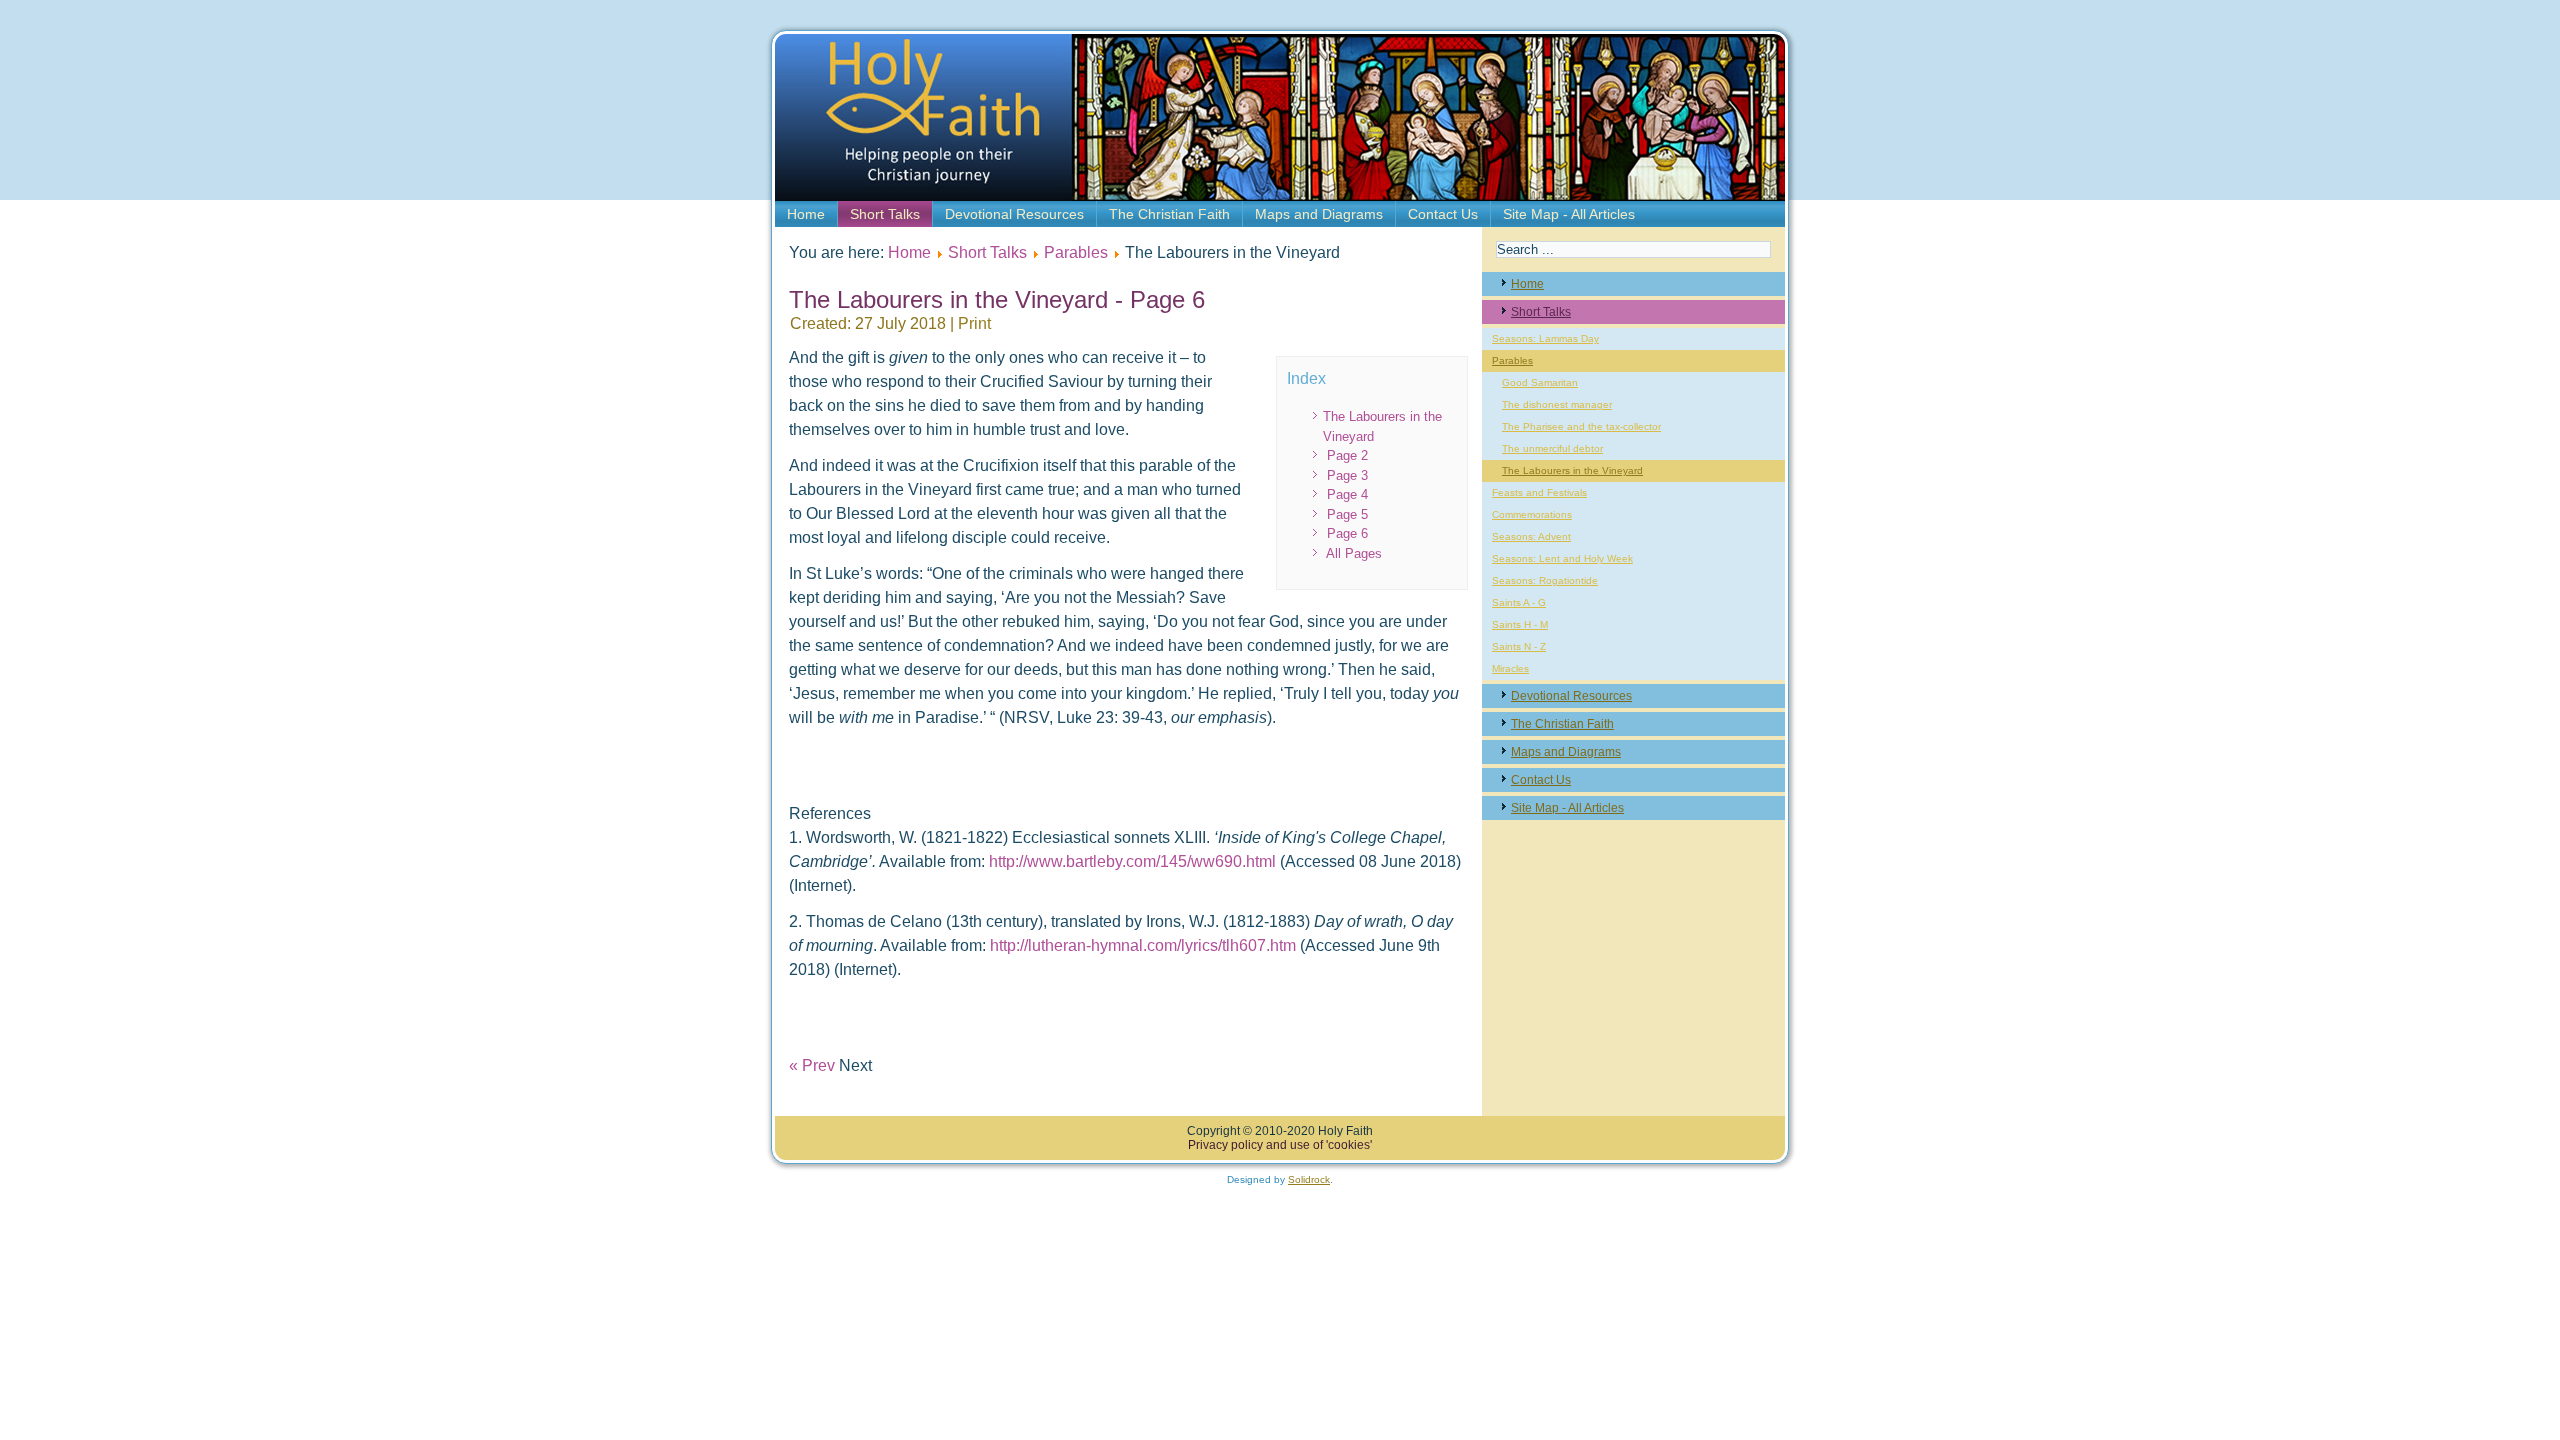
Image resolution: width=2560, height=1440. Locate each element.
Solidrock (1309, 1179)
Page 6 (1347, 533)
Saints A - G (1519, 602)
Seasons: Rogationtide (1545, 580)
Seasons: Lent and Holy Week (1562, 558)
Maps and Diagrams (1319, 214)
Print (974, 323)
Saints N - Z (1519, 646)
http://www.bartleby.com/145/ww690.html (1134, 861)
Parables (1076, 252)
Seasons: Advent (1531, 536)
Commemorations (1532, 514)
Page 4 (1347, 494)
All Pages (1354, 553)
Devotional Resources (1014, 214)
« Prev (812, 1065)
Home (806, 214)
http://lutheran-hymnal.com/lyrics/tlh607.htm (1145, 945)
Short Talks (885, 214)
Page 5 (1347, 514)
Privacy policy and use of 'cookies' (1280, 1145)
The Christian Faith (1169, 214)
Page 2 (1347, 455)
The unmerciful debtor (1552, 448)
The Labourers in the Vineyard (1572, 470)
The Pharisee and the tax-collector (1581, 426)
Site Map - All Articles (1569, 214)
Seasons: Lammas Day (1545, 338)
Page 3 (1347, 475)
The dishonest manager (1557, 404)
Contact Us (1443, 214)
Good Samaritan (1540, 382)
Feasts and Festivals (1539, 492)
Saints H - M (1520, 624)
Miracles (1510, 668)
